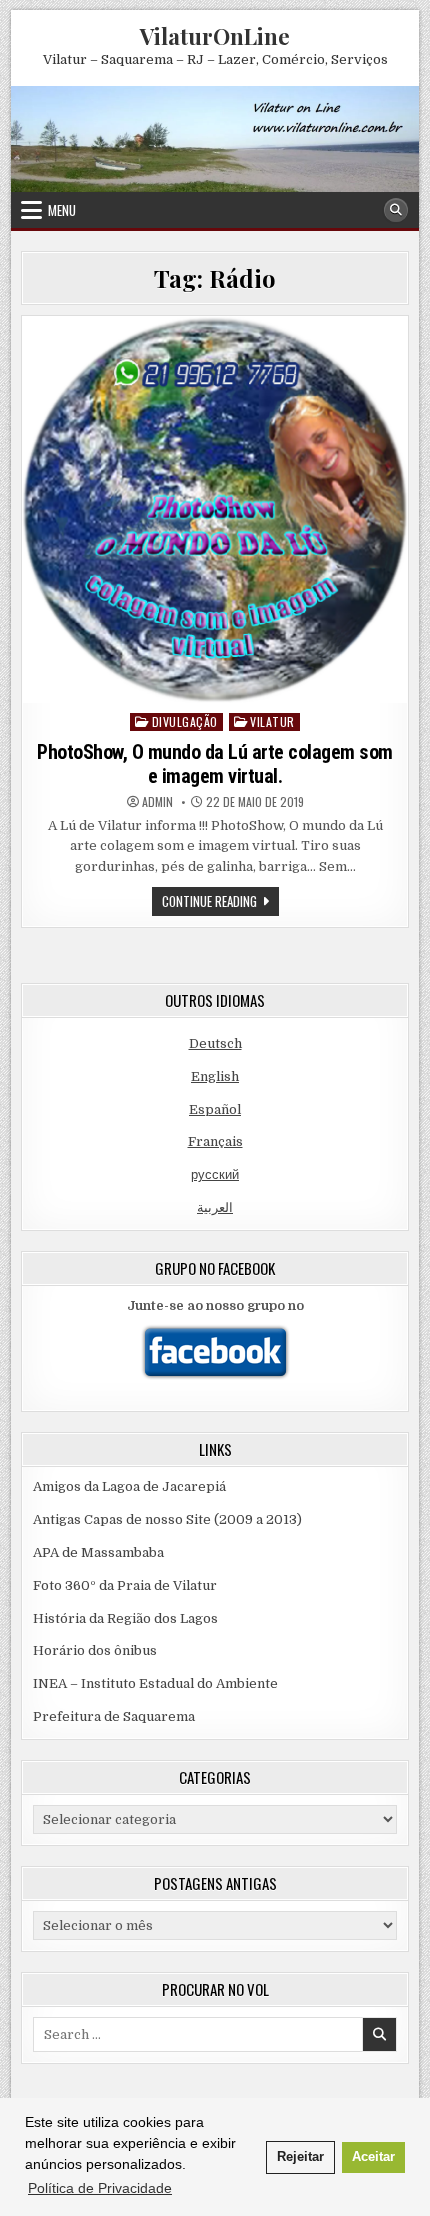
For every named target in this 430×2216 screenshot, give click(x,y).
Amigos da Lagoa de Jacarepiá (129, 1486)
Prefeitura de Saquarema (114, 1716)
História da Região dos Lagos (125, 1618)
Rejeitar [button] (300, 2157)
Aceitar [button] (373, 2157)
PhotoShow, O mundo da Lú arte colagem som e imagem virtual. (215, 764)
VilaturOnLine (215, 36)
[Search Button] (396, 210)
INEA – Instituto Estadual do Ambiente (155, 1683)
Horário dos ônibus (95, 1650)
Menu (62, 210)
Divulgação (185, 721)
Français (215, 1141)
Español (215, 1109)
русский (215, 1174)
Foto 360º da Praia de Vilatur (125, 1585)
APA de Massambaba (98, 1552)
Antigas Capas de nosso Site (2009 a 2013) (167, 1519)
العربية (215, 1207)
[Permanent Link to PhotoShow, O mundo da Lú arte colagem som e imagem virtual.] (215, 509)
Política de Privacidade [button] (100, 2188)
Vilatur (272, 721)
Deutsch (215, 1043)
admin (157, 802)
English (215, 1076)
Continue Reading (220, 903)
